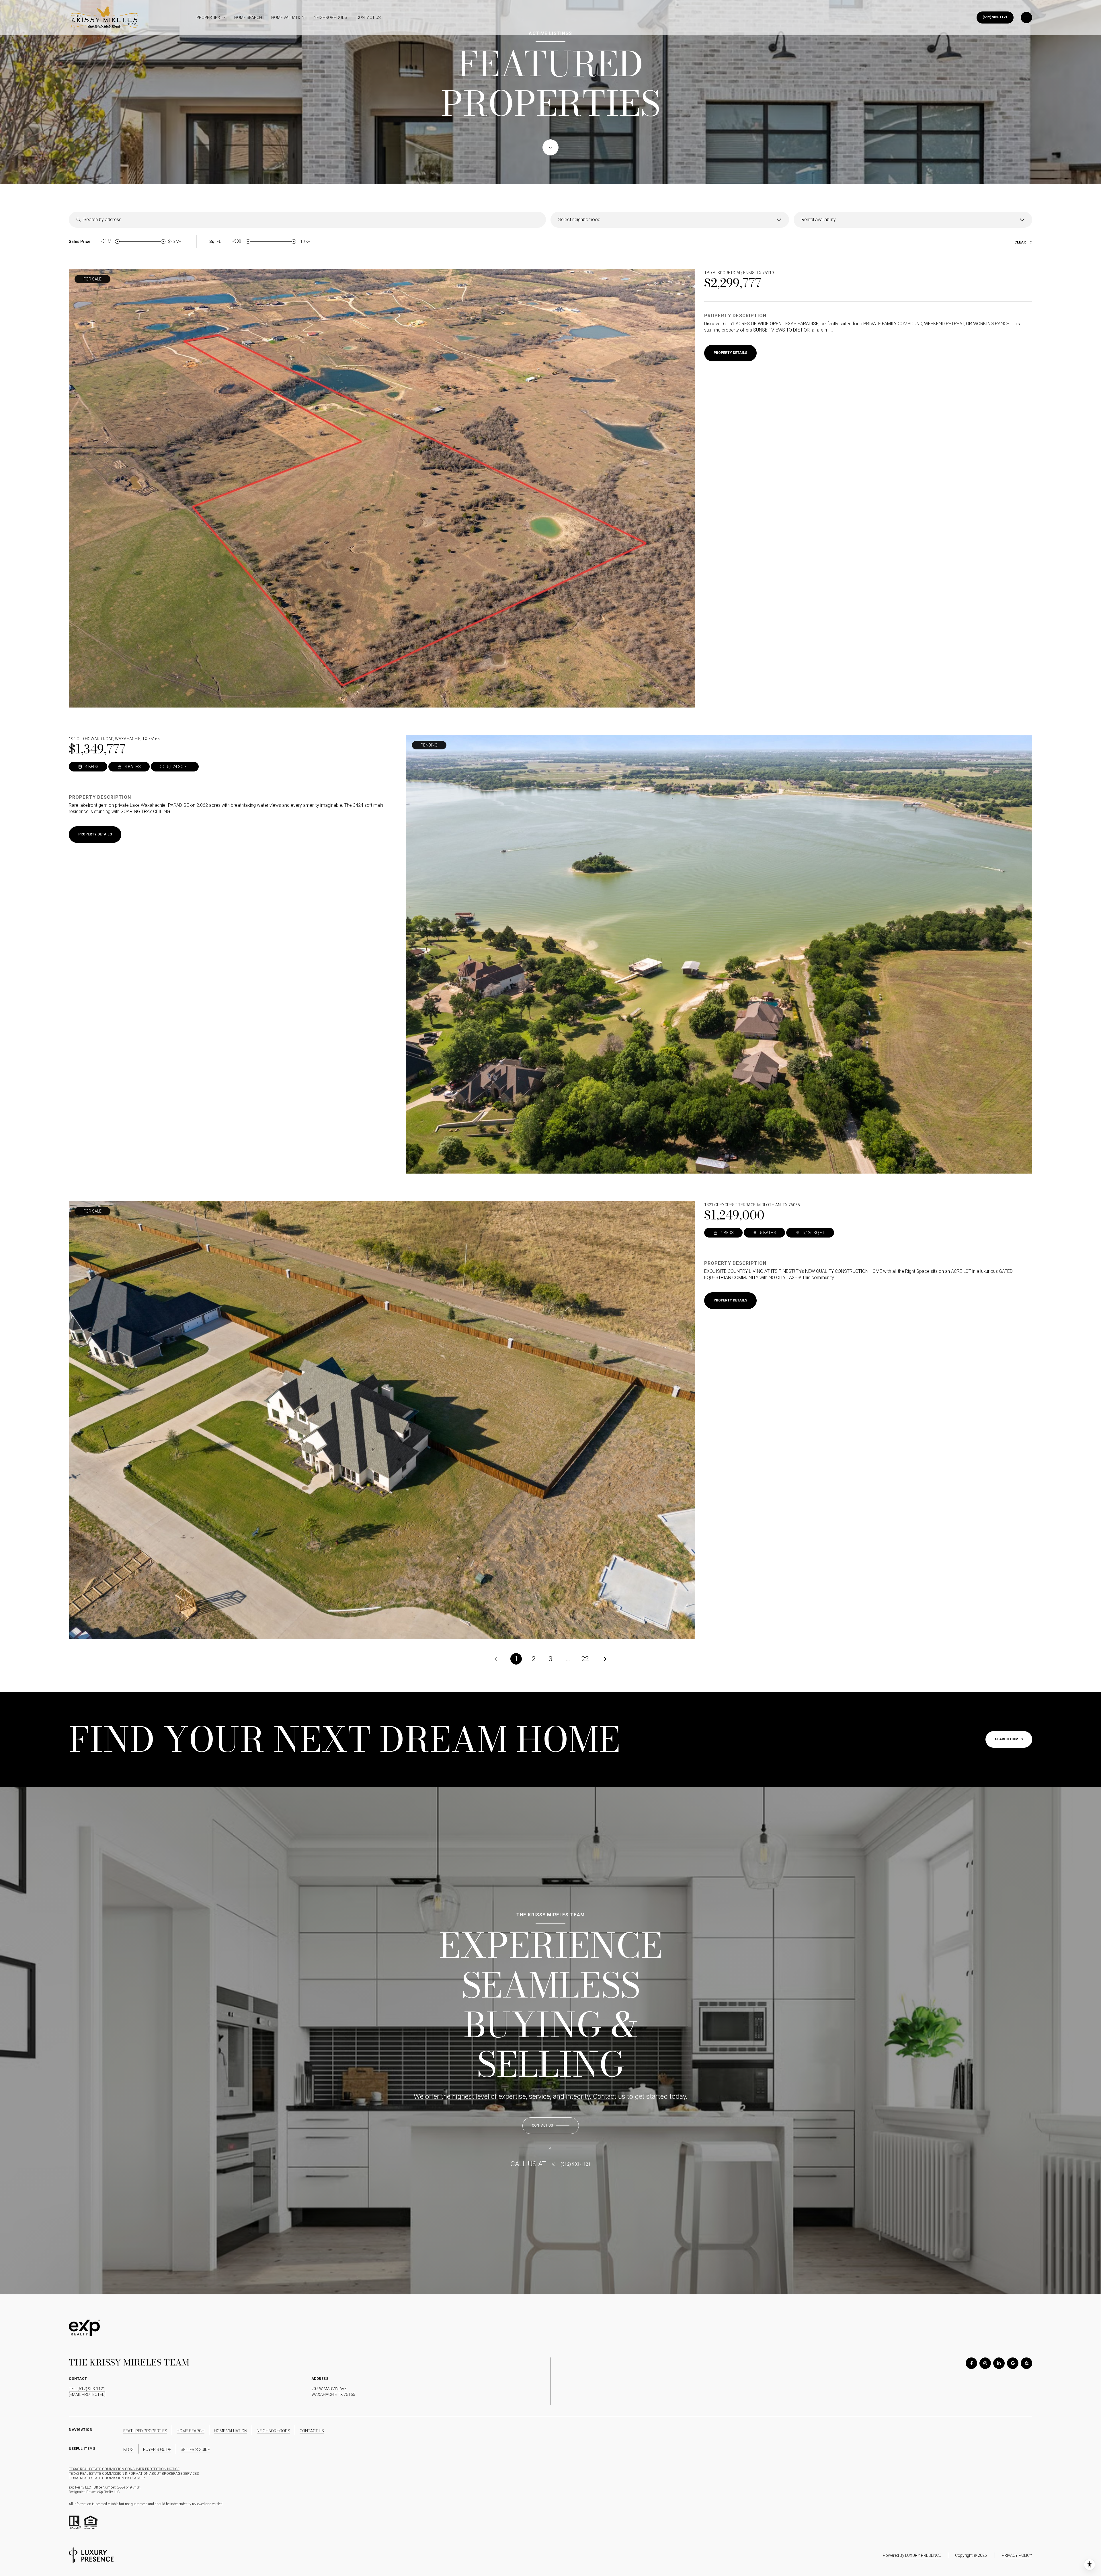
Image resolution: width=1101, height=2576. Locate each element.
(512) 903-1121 (995, 17)
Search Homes (1009, 1739)
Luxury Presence (923, 2555)
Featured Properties (145, 2431)
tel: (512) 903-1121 (87, 2389)
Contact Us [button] (312, 2431)
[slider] (117, 241)
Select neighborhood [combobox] (579, 220)
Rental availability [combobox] (819, 220)
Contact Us (369, 17)
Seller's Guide (195, 2450)
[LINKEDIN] (999, 2363)
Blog (128, 2450)
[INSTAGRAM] (985, 2363)
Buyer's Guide (157, 2450)
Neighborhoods (330, 17)
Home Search (248, 17)
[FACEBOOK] (971, 2363)
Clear (1020, 242)
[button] (551, 2126)
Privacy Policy (1017, 2555)
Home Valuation (288, 17)
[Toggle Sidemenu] (1026, 17)
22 (585, 1659)
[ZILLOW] (1026, 2363)
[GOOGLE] (1013, 2363)
